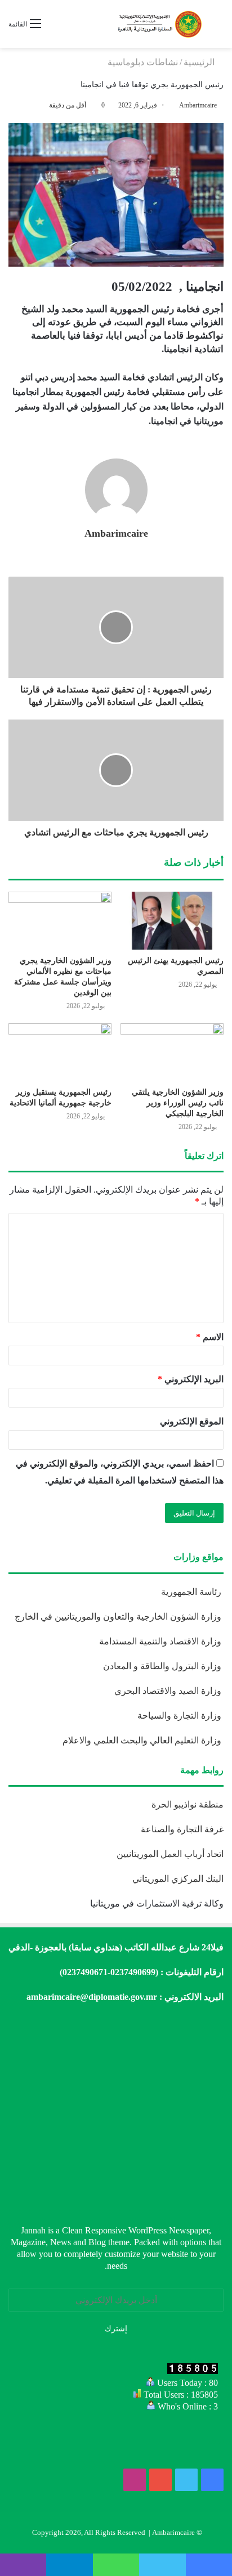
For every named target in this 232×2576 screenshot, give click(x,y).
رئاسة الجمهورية (192, 1592)
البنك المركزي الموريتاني (177, 1879)
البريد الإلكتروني (191, 1379)
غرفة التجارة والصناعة (182, 1829)
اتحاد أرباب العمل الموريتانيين (170, 1854)
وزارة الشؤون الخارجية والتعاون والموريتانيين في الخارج (119, 1617)
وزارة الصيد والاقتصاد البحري (169, 1691)
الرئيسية (200, 62)
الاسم (210, 1337)
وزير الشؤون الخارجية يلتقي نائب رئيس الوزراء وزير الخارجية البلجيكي (178, 1103)
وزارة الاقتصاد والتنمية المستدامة (161, 1641)
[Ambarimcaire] (159, 24)
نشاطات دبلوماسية (143, 62)
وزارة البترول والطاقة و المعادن (163, 1666)
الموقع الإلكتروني (192, 1421)
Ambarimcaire (198, 105)
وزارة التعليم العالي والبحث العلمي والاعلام (143, 1740)
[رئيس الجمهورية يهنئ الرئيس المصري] (172, 921)
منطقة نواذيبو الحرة (188, 1804)
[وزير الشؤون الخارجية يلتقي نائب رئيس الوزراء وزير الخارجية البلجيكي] (172, 1052)
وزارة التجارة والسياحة (180, 1716)
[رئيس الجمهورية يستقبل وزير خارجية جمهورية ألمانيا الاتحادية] (60, 1052)
